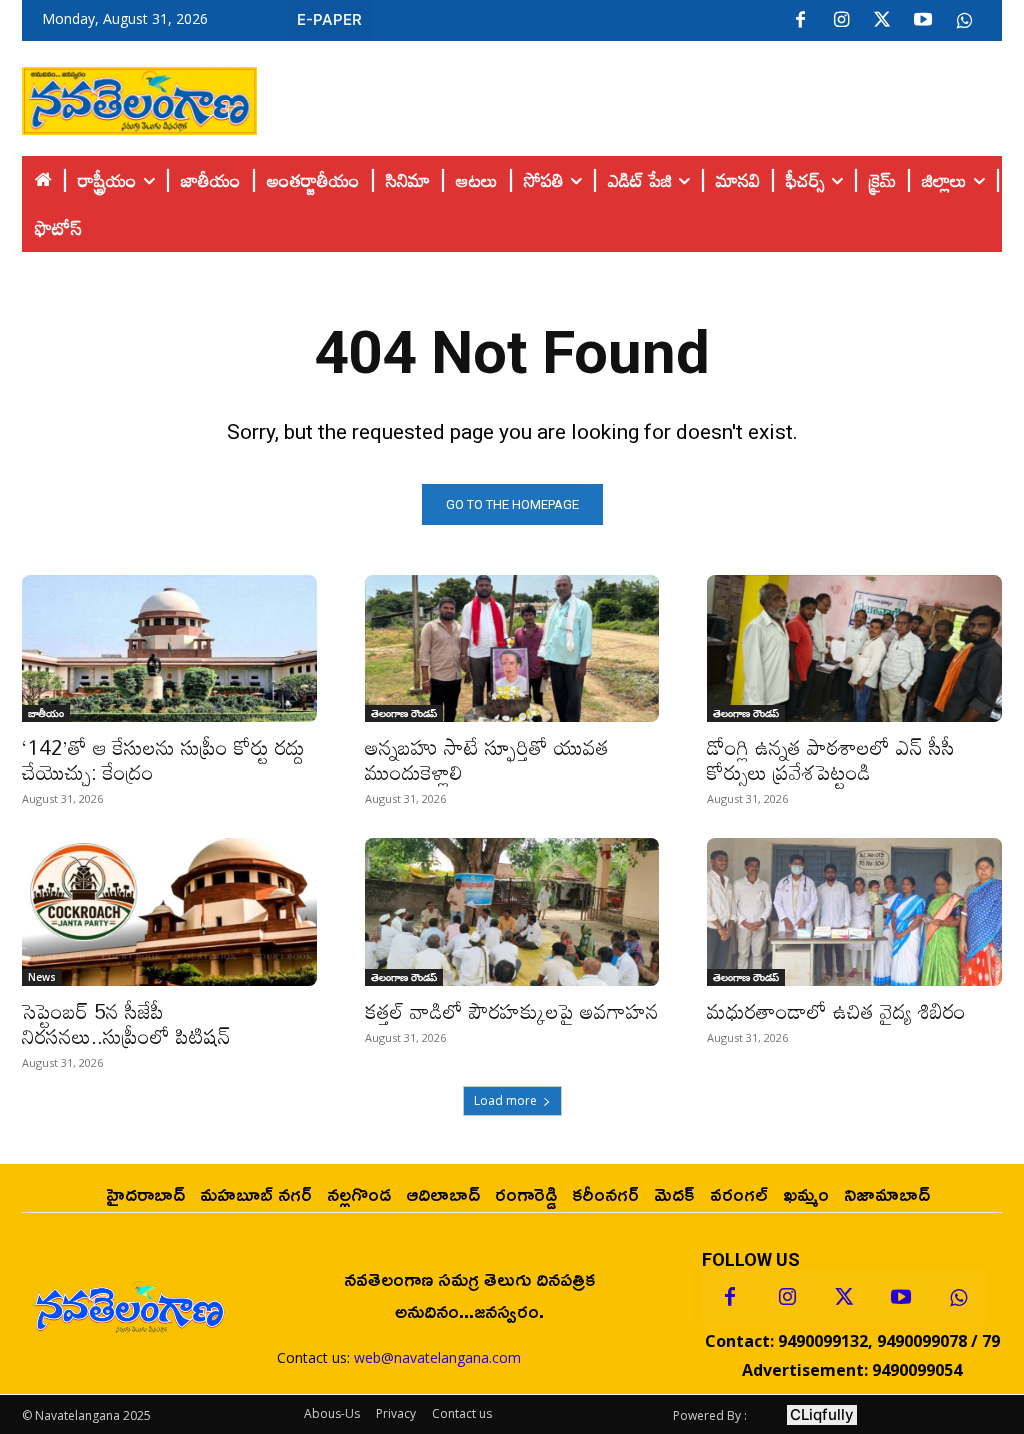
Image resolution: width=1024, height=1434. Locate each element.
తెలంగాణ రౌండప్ (404, 713)
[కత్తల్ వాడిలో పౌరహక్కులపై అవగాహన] (512, 911)
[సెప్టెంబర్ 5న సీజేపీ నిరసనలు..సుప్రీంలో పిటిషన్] (169, 911)
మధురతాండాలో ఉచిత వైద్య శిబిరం (836, 1011)
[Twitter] (882, 21)
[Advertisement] (630, 96)
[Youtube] (923, 21)
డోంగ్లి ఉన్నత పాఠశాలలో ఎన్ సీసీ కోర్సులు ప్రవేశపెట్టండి (831, 759)
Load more (505, 1100)
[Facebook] (800, 21)
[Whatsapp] (958, 1298)
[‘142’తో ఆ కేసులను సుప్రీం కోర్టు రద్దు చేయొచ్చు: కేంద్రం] (169, 648)
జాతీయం (46, 713)
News (42, 977)
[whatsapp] (964, 21)
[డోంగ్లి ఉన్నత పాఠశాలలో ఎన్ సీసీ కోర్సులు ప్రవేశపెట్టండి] (854, 648)
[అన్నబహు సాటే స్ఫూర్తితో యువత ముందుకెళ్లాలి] (512, 648)
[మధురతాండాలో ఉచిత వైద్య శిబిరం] (854, 911)
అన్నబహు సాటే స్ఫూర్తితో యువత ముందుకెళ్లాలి (487, 759)
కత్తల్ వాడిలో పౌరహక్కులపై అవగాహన (512, 1011)
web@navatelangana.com (437, 1357)
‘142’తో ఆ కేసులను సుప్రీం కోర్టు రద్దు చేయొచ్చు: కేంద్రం (163, 759)
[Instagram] (841, 21)
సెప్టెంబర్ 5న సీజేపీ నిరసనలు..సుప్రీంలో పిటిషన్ (126, 1023)
